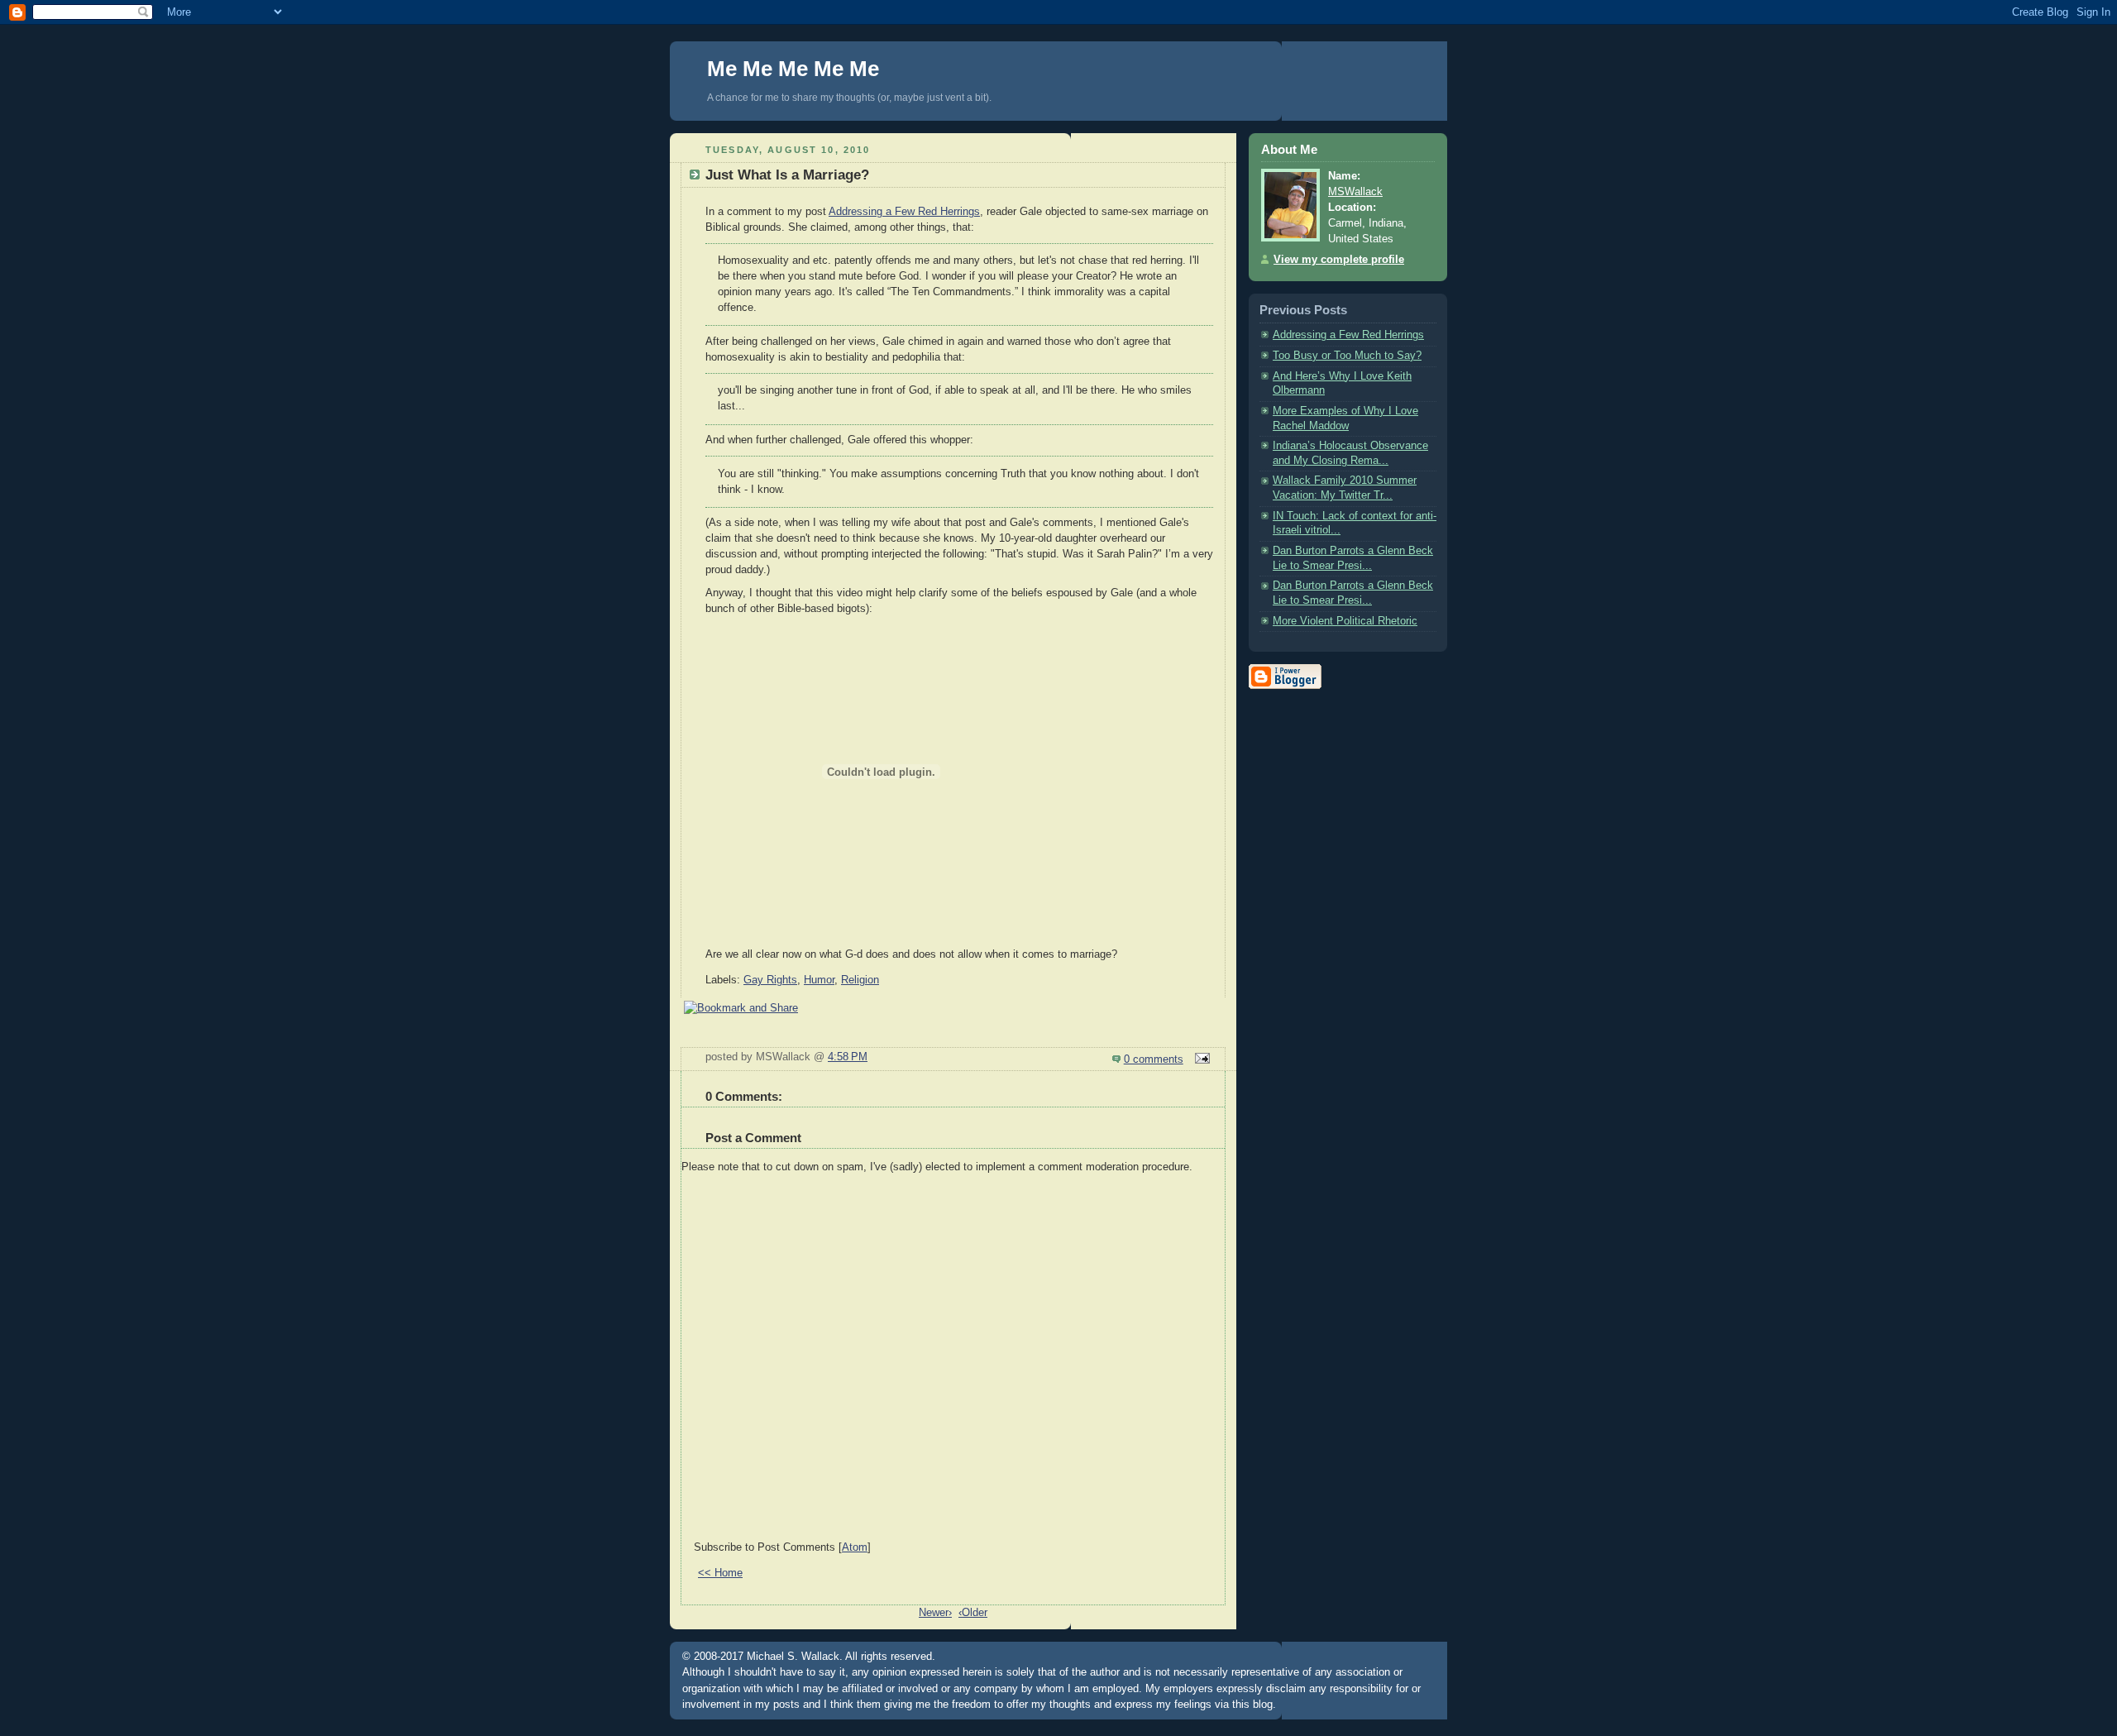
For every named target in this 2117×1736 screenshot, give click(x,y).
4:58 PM (848, 1057)
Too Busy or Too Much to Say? (1347, 356)
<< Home (720, 1573)
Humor (819, 980)
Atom (855, 1547)
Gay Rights (770, 980)
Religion (860, 980)
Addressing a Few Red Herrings (904, 212)
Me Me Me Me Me (793, 69)
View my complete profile (1339, 260)
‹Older (973, 1613)
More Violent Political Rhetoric (1345, 621)
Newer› (935, 1613)
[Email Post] (1200, 1059)
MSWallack (1355, 192)
